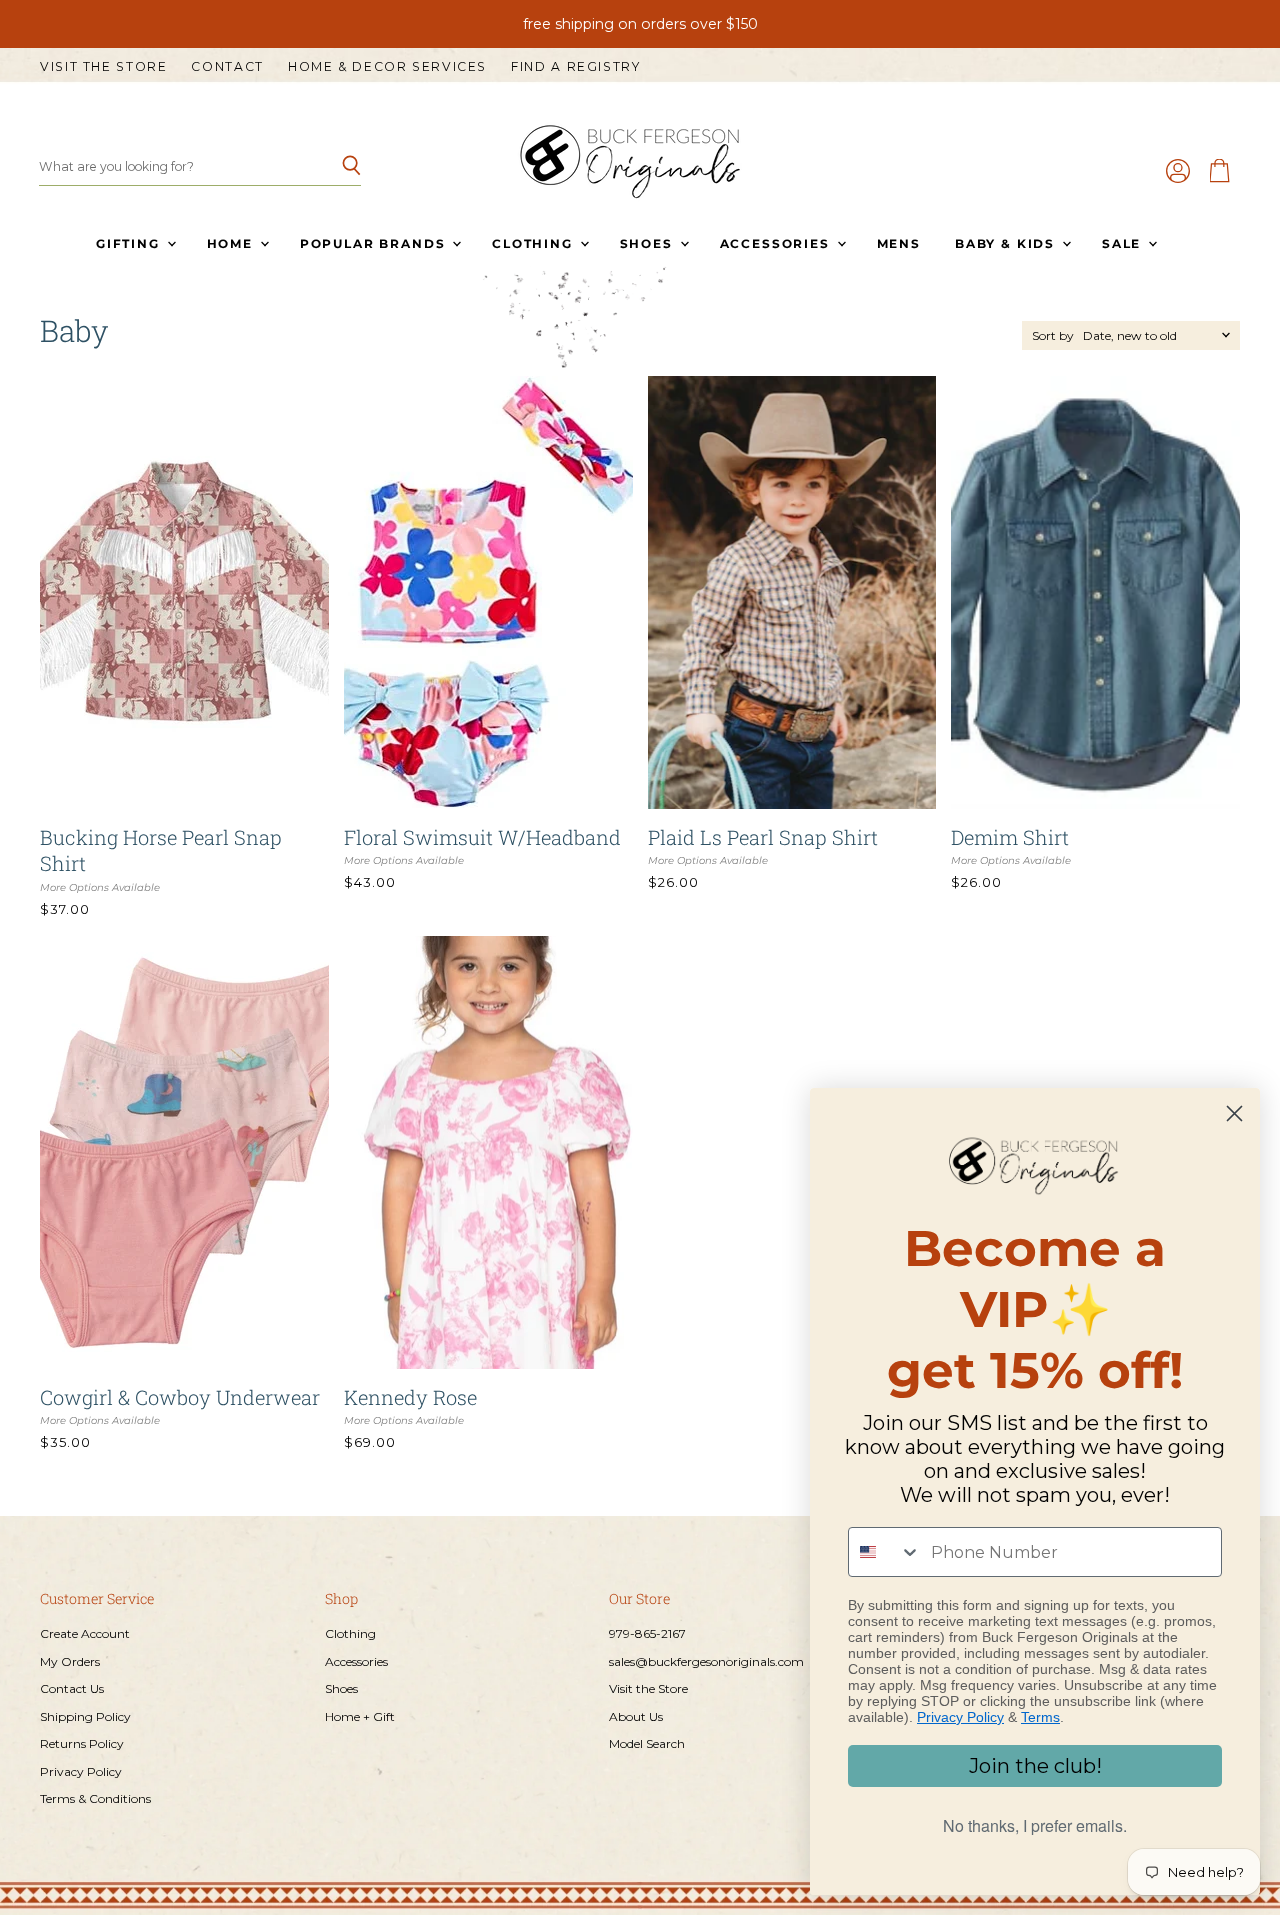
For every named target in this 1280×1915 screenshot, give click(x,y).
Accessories (777, 243)
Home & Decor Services (387, 67)
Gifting (130, 243)
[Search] (334, 167)
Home (232, 243)
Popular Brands (375, 243)
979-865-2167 (647, 1633)
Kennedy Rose (410, 1397)
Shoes (649, 243)
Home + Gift (360, 1716)
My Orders (70, 1661)
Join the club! (1035, 1766)
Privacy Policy (81, 1771)
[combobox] (885, 1552)
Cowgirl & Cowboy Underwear (180, 1397)
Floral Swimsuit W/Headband (482, 837)
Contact (227, 67)
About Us (636, 1716)
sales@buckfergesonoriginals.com (706, 1661)
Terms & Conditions (95, 1798)
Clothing (534, 243)
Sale (1124, 243)
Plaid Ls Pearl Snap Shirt (763, 837)
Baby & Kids (1007, 243)
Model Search (647, 1743)
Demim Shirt (1010, 837)
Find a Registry (575, 67)
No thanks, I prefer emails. (1035, 1825)
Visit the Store (103, 67)
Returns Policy (82, 1743)
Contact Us (72, 1688)
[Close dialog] (1234, 1113)
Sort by (1053, 336)
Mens (899, 243)
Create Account (85, 1633)
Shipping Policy (85, 1716)
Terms (1040, 1717)
